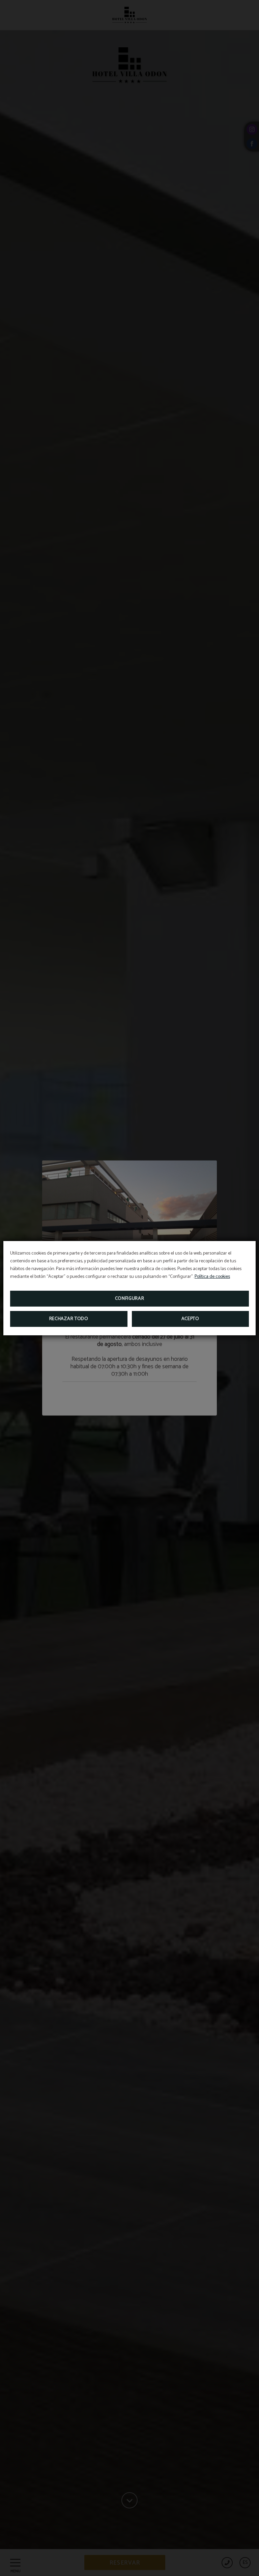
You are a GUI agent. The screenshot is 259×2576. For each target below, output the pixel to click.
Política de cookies (212, 1277)
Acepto (190, 1319)
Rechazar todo (69, 1319)
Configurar (130, 1299)
